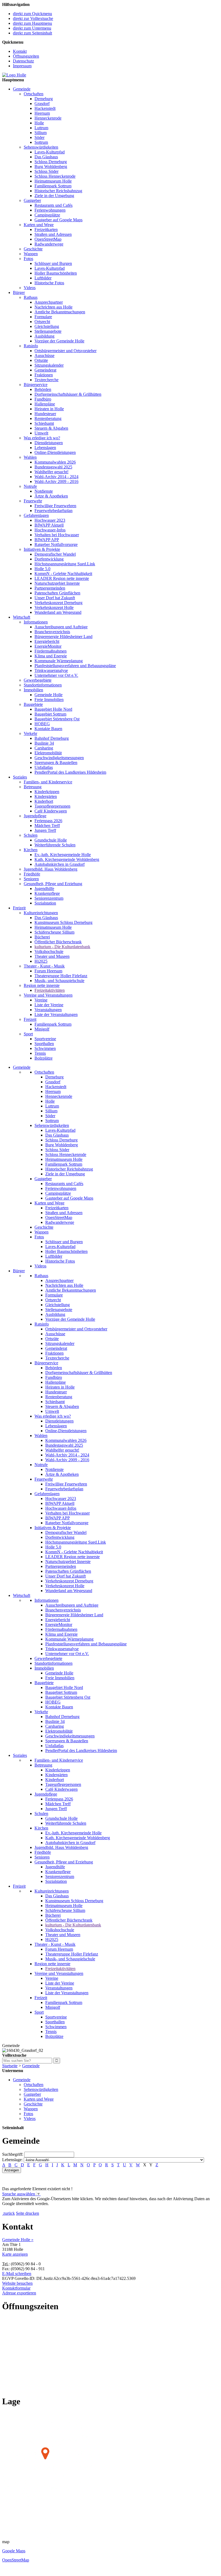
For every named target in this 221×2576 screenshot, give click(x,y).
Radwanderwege (49, 244)
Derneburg (44, 99)
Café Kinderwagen (51, 811)
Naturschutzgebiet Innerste (57, 583)
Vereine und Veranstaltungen (48, 995)
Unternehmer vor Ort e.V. (56, 675)
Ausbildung (44, 336)
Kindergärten (46, 796)
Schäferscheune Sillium (54, 932)
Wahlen (30, 457)
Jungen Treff (45, 830)
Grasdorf (42, 104)
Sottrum (41, 142)
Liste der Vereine (49, 1005)
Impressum (22, 66)
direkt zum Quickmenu (32, 14)
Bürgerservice (36, 385)
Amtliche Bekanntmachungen (60, 312)
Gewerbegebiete (38, 680)
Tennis (40, 1053)
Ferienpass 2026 (48, 821)
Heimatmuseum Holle (53, 181)
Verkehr (30, 733)
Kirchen (31, 850)
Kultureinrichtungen (41, 913)
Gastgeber (32, 200)
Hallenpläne (45, 404)
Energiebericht (47, 641)
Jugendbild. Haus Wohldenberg (51, 869)
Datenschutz (23, 61)
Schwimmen (45, 1048)
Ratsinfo (31, 346)
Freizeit (19, 908)
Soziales (20, 777)
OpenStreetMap (48, 239)
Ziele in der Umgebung (54, 196)
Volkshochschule (49, 951)
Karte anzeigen (15, 2254)
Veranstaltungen (48, 1010)
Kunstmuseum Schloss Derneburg (63, 922)
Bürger (19, 292)
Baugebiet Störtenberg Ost (57, 719)
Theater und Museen (52, 956)
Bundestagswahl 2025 (53, 467)
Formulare (43, 317)
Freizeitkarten (46, 229)
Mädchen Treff (47, 826)
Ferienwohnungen (50, 210)
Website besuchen (17, 2283)
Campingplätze (47, 215)
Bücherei (42, 937)
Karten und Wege (39, 225)
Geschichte (33, 249)
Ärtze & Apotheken (51, 496)
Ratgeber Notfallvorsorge (56, 544)
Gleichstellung (47, 326)
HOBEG (42, 724)
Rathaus (31, 297)
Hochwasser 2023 (50, 520)
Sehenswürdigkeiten (41, 147)
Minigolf (42, 1029)
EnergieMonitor (48, 646)
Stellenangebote (48, 331)
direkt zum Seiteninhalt (32, 33)
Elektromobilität (48, 753)
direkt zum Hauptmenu (32, 23)
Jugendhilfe (44, 889)
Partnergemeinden (50, 588)
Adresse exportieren (19, 2293)
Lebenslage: (12, 2160)
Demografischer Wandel (55, 554)
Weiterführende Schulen (55, 845)
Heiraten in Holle (49, 409)
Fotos (28, 259)
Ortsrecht (42, 322)
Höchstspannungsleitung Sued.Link (65, 564)
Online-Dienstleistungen (55, 452)
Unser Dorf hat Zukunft (55, 598)
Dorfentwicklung (49, 559)
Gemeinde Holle (49, 695)
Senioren (31, 879)
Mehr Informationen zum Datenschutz (34, 2208)
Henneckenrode (48, 118)
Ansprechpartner (49, 302)
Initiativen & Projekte (42, 549)
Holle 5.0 (42, 569)
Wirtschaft (22, 617)
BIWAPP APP (47, 540)
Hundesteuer (45, 414)
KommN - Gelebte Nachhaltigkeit (63, 574)
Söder (39, 137)
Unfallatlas (44, 767)
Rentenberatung (48, 418)
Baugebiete (33, 704)
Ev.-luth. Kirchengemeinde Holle (63, 855)
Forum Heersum (48, 971)
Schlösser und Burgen (53, 263)
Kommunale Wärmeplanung (59, 661)
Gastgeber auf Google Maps (58, 220)
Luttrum (41, 128)
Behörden (43, 389)
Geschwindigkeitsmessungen (59, 758)
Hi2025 (41, 961)
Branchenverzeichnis (52, 632)
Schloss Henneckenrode (55, 176)
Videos (30, 288)
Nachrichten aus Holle (53, 307)
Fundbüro (43, 399)
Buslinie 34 (44, 743)
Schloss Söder (46, 171)
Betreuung (33, 787)
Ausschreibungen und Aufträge (61, 627)
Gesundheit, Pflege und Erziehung (53, 884)
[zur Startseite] (14, 75)
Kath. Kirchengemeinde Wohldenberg (67, 859)
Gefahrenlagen (36, 515)
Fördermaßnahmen (51, 651)
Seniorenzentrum (49, 898)
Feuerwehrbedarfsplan (53, 511)
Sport (28, 1034)
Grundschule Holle (51, 840)
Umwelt (41, 433)
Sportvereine (45, 1039)
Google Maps (14, 2551)
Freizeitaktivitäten (50, 990)
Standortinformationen (43, 685)
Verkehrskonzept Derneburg (58, 603)
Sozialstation (45, 903)
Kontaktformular (16, 2288)
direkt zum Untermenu (32, 28)
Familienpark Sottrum (53, 186)
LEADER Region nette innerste (62, 578)
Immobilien (33, 690)
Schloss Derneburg (51, 162)
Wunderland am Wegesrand (58, 612)
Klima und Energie (51, 656)
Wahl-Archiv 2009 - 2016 (56, 481)
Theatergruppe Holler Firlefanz (61, 976)
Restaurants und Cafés (53, 205)
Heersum (42, 113)
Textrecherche (46, 380)
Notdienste (44, 491)
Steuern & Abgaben (51, 428)
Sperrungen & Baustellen (56, 763)
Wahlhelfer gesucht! (51, 472)
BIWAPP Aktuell (49, 525)
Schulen (31, 835)
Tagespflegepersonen (52, 806)
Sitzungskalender (49, 365)
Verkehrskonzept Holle (54, 607)
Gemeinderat (45, 370)
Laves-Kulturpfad (50, 152)
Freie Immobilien (49, 700)
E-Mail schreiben (17, 2274)
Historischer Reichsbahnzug (58, 191)
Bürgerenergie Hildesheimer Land (63, 637)
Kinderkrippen (47, 792)
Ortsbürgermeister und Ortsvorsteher (65, 351)
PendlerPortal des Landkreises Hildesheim (70, 772)
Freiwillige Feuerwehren (55, 506)
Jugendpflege (35, 816)
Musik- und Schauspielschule (59, 981)
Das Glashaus (46, 157)
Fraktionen (44, 375)
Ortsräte (41, 360)
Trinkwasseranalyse (51, 670)
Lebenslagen (45, 448)
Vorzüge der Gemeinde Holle (59, 341)
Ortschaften (34, 94)
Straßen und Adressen (53, 234)
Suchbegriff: (13, 2154)
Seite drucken (27, 2213)
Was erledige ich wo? (42, 438)
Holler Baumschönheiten (56, 273)
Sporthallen (44, 1044)
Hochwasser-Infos (50, 530)
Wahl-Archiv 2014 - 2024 (56, 477)
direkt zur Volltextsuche (33, 18)
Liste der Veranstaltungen (56, 1014)
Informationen (36, 622)
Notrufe (30, 486)
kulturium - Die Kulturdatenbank (62, 947)
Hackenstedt (45, 108)
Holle (39, 123)
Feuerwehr (33, 501)
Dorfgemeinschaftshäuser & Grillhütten (68, 394)
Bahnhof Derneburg (52, 738)
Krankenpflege (47, 893)
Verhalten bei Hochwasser (57, 535)
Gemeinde (22, 89)
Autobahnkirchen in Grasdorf (60, 864)
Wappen (31, 254)
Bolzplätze (44, 1058)
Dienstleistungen (49, 443)
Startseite (10, 2066)
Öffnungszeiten (26, 56)
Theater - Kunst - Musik (44, 966)
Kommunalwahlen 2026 (55, 462)
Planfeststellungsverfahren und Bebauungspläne (75, 666)
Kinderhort (44, 801)
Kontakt (20, 51)
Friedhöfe (32, 874)
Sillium (41, 133)
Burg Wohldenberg (51, 167)
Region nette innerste (42, 985)
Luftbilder (43, 278)
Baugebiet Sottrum (50, 714)
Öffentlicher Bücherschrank (58, 942)
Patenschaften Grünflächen (57, 593)
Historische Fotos (49, 283)
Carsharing (44, 748)
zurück (9, 2213)
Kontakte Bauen (48, 729)
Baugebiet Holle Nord (53, 709)
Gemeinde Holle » (18, 2240)
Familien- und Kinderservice (48, 782)
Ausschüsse (44, 355)
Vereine (41, 1000)
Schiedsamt (44, 423)
